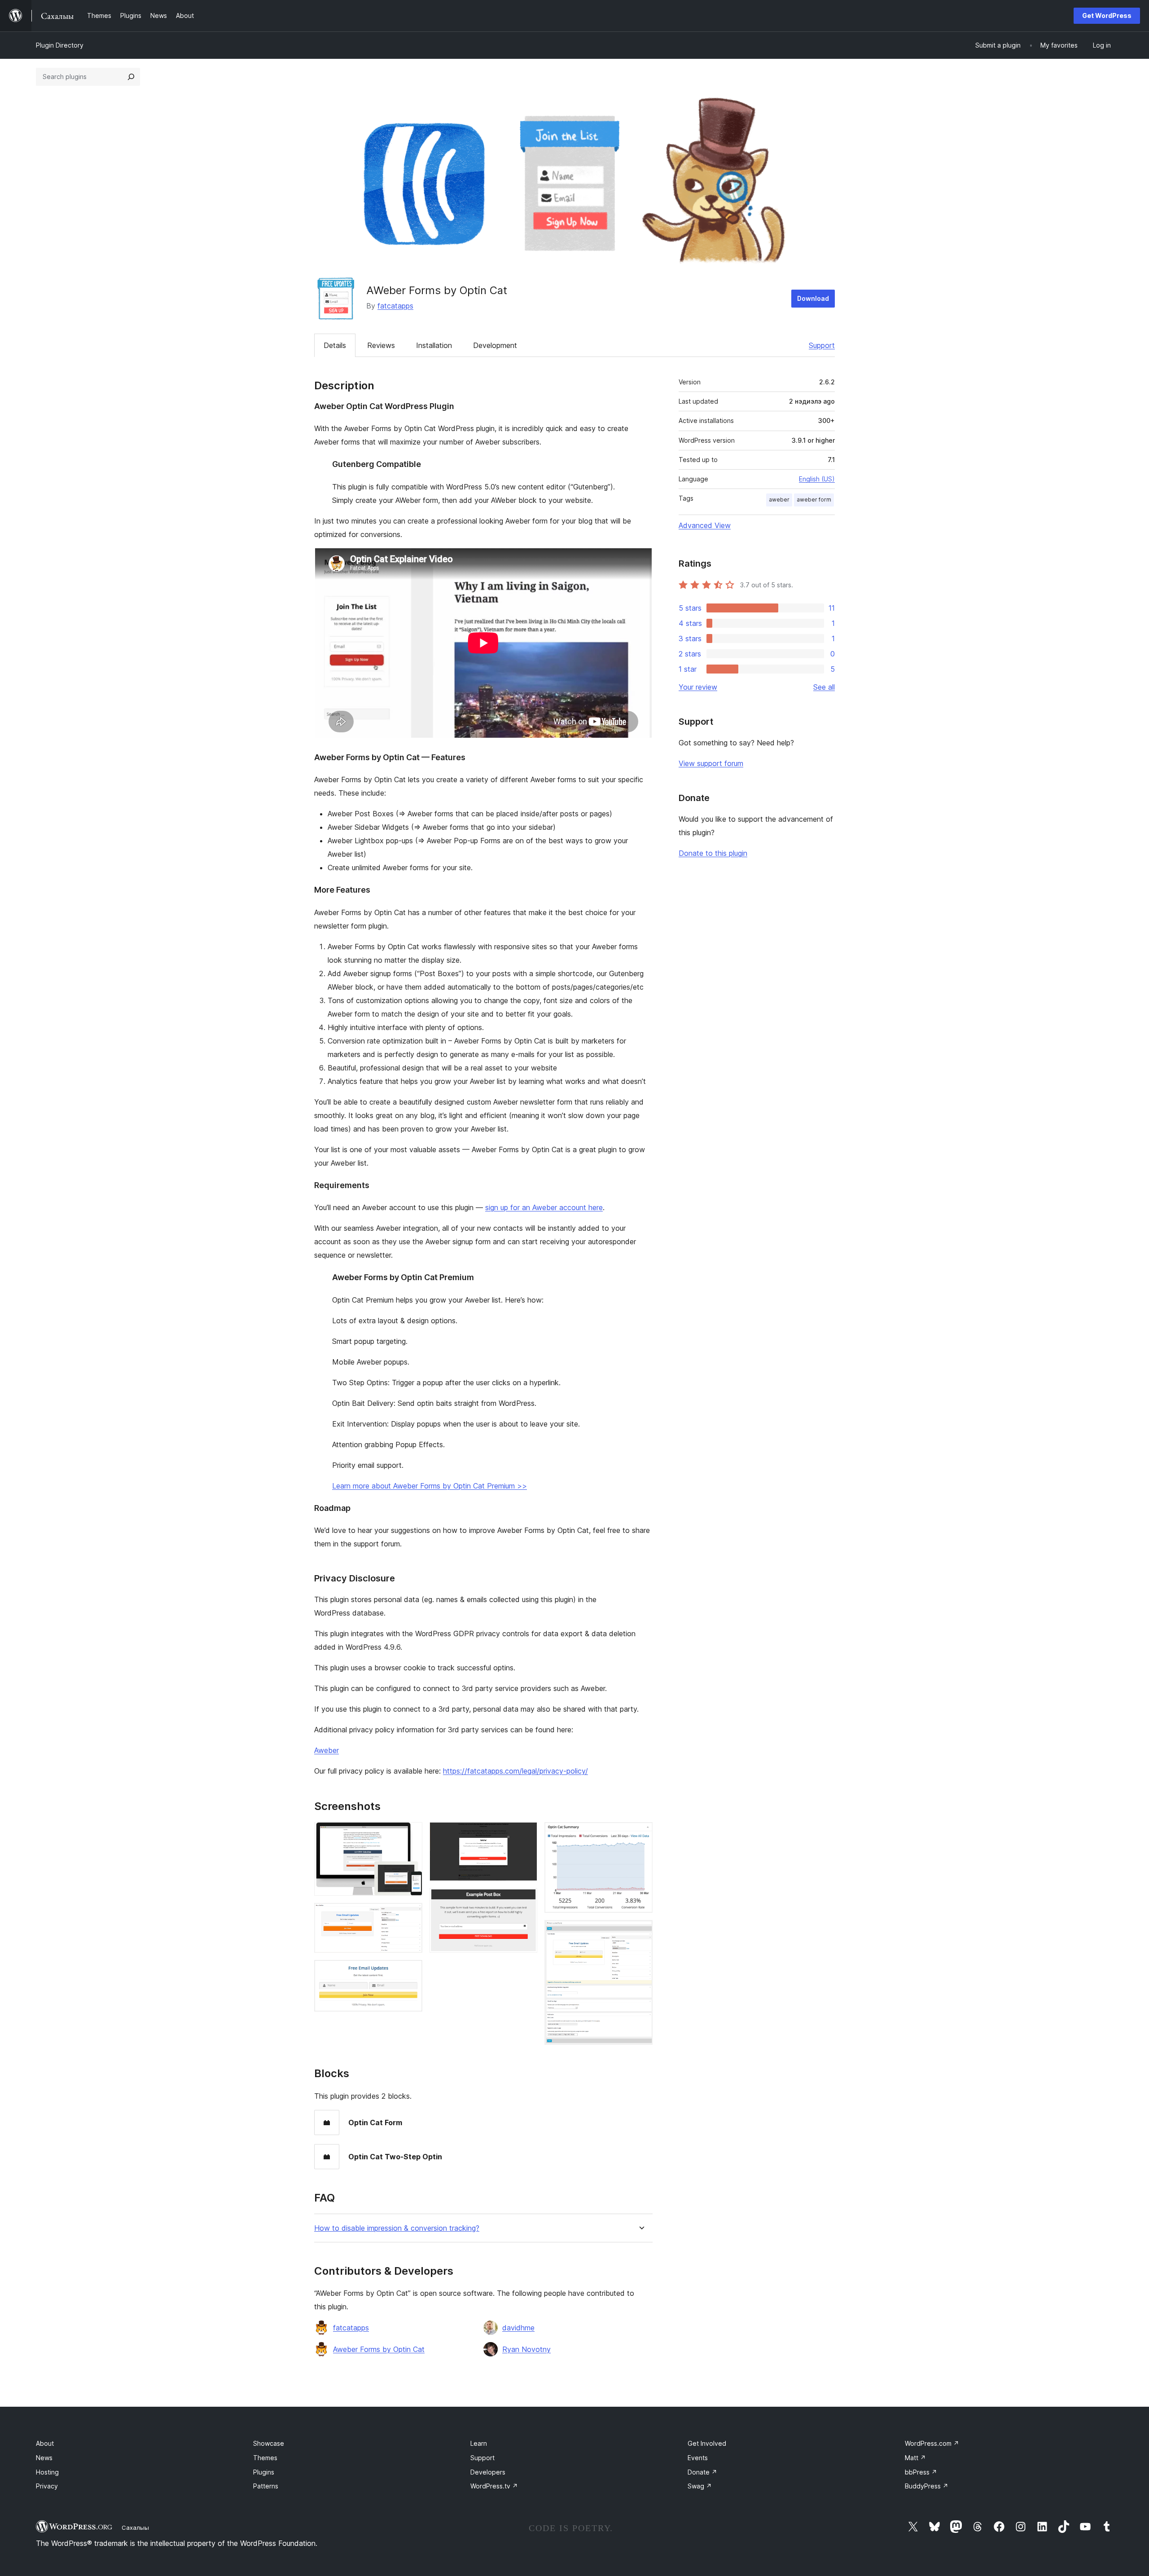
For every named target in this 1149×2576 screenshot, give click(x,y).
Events (698, 2458)
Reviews (381, 345)
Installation (434, 345)
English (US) (817, 479)
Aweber (327, 1750)
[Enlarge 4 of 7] (525, 1834)
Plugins (264, 2472)
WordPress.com (932, 2443)
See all (824, 687)
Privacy (47, 2486)
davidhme (518, 2328)
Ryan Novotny (526, 2349)
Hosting (47, 2472)
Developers (488, 2472)
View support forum (711, 763)
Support (822, 345)
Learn (479, 2443)
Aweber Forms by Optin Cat (379, 2349)
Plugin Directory (60, 45)
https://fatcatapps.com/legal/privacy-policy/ (515, 1771)
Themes (265, 2458)
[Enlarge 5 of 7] (525, 1900)
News (44, 2458)
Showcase (269, 2443)
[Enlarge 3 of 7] (410, 1972)
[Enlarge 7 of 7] (640, 1932)
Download (813, 298)
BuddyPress (927, 2486)
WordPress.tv (494, 2486)
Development (495, 345)
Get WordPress (1107, 15)
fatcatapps (395, 306)
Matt (915, 2458)
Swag (700, 2486)
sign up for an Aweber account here (544, 1207)
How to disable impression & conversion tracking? (397, 2228)
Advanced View (705, 525)
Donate (702, 2472)
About (45, 2443)
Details (335, 345)
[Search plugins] (131, 77)
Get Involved (707, 2443)
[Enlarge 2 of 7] (410, 1915)
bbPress (921, 2472)
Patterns (266, 2486)
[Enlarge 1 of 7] (410, 1834)
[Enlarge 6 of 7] (640, 1834)
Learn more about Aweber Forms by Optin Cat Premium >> (430, 1486)
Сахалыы (135, 2528)
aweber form (814, 500)
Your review (698, 687)
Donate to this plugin (713, 853)
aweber (779, 500)
